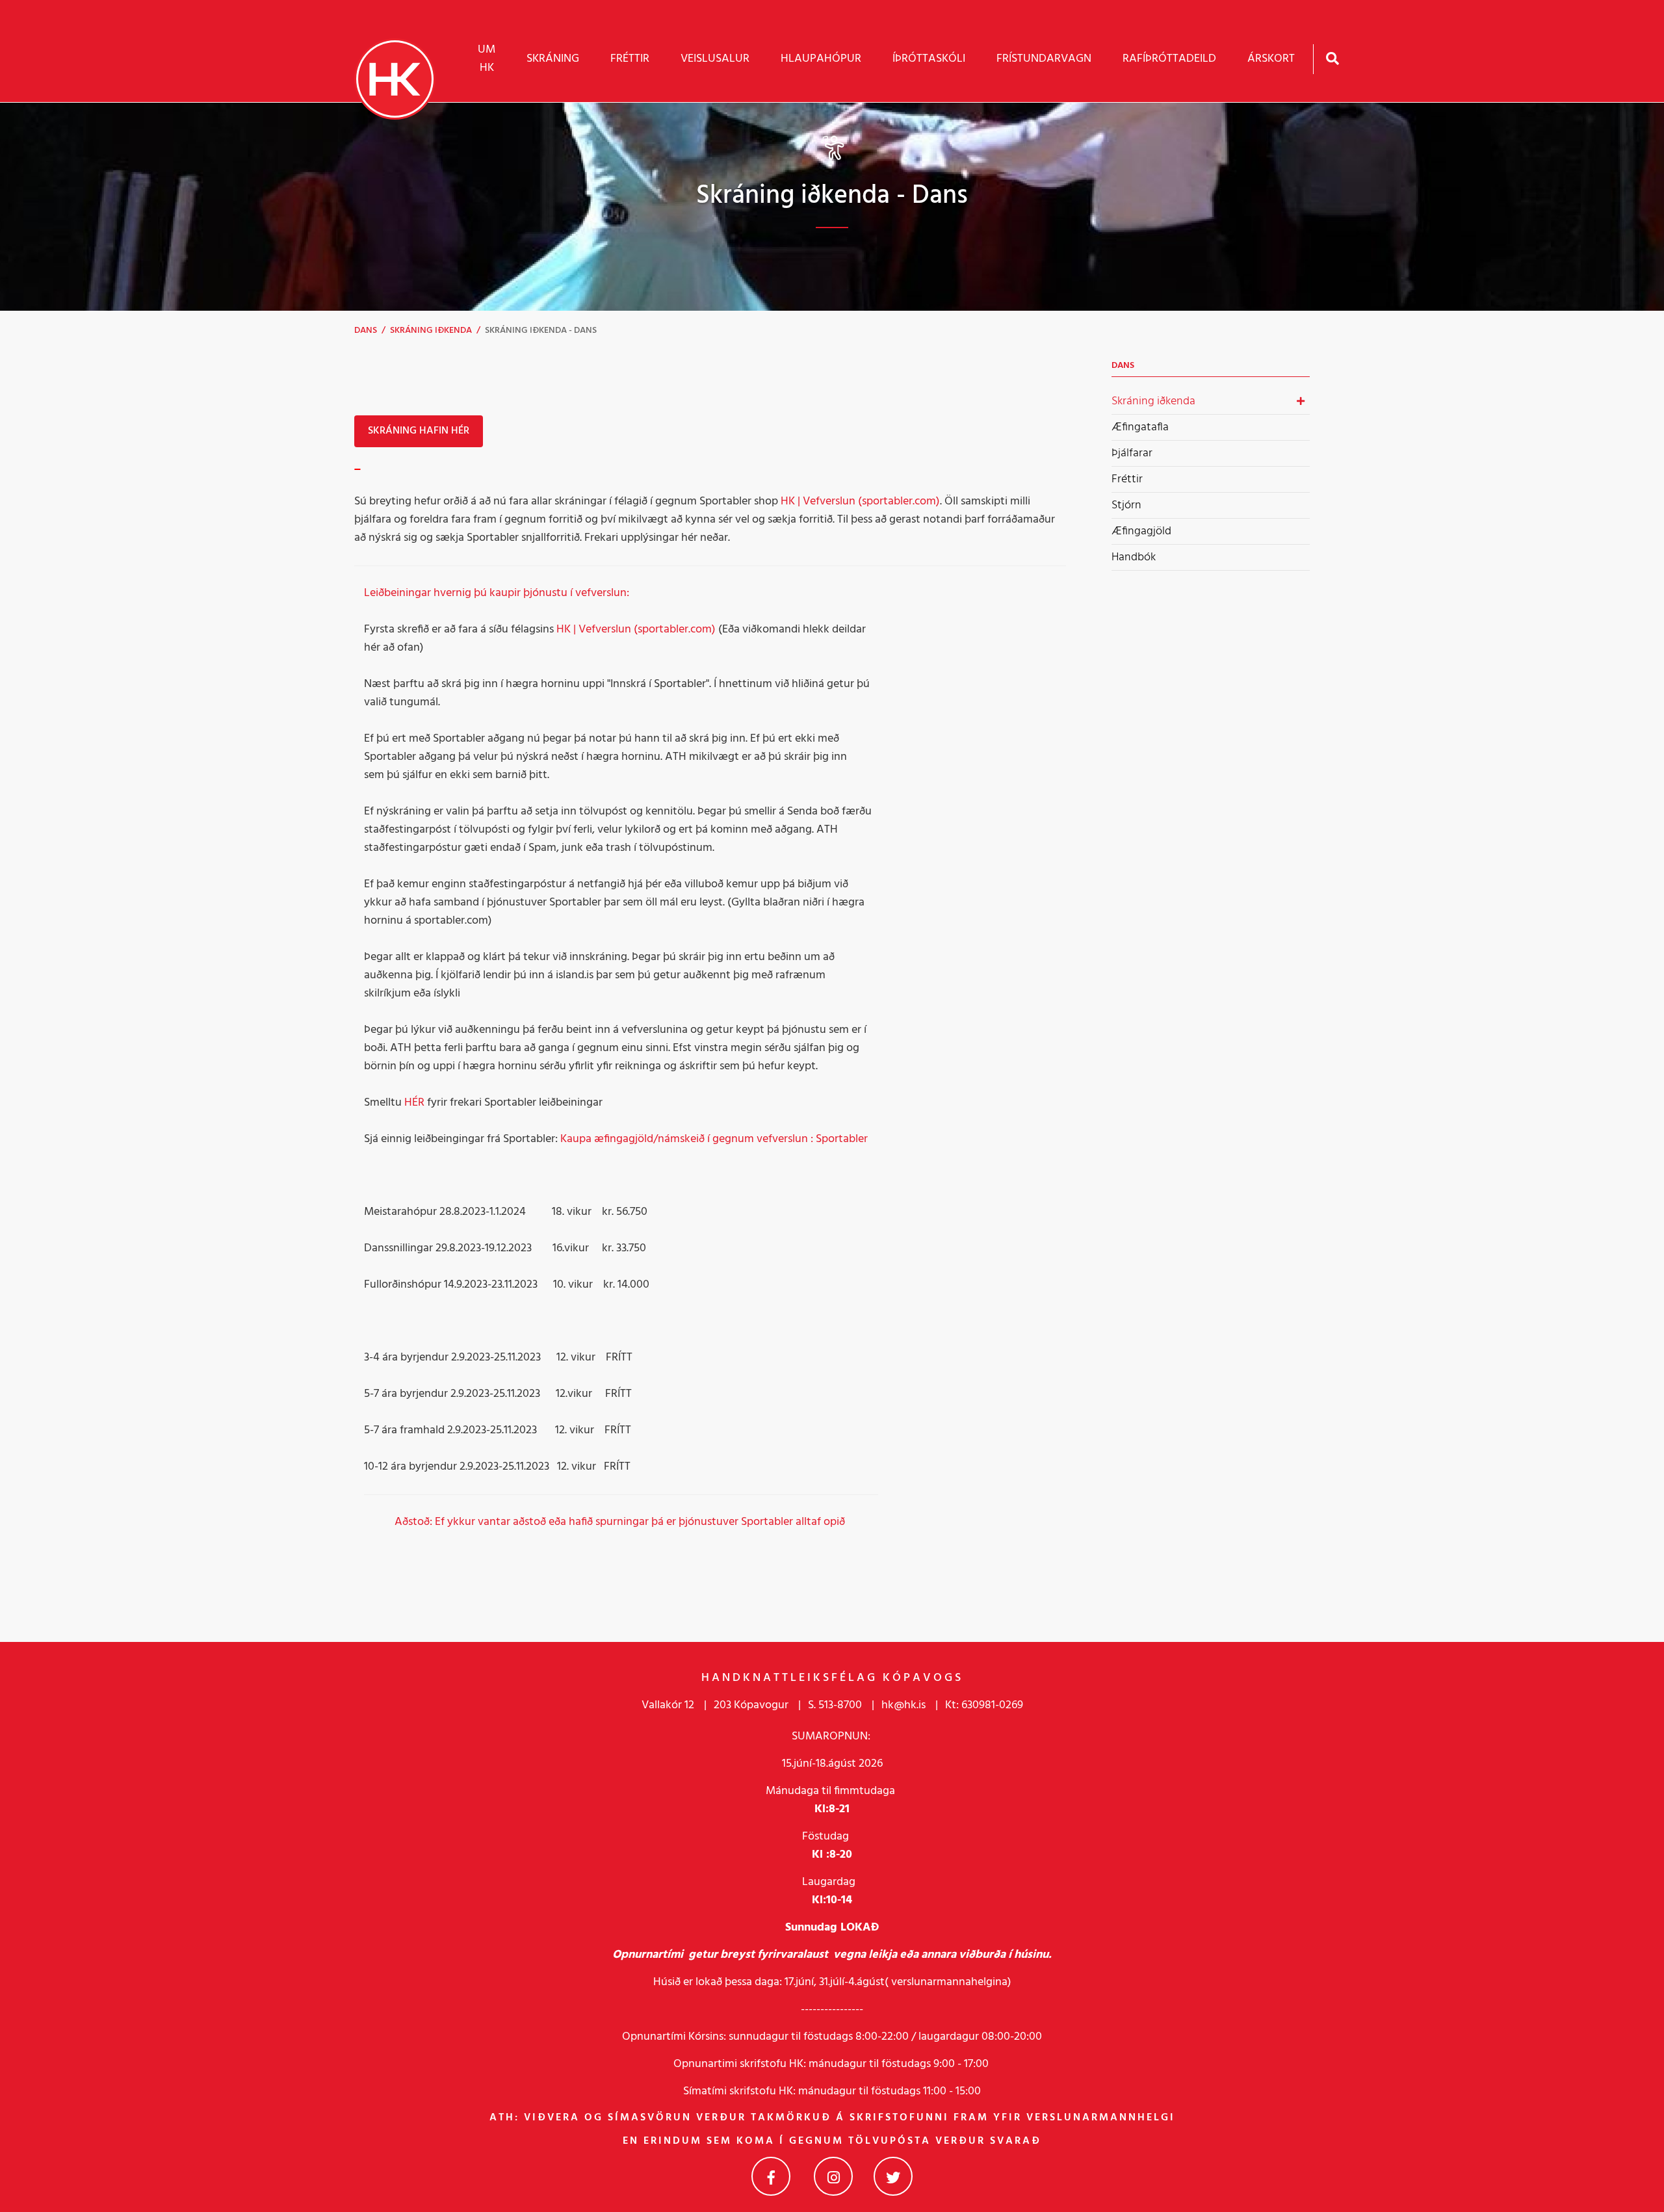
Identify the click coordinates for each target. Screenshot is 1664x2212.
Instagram (833, 2176)
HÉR (414, 1103)
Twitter (893, 2176)
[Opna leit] (1332, 58)
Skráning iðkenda (431, 331)
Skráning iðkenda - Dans (541, 331)
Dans (366, 331)
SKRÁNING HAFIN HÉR (419, 431)
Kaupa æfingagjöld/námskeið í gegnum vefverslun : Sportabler (714, 1139)
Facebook (771, 2176)
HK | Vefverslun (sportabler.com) (860, 501)
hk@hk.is (903, 1705)
